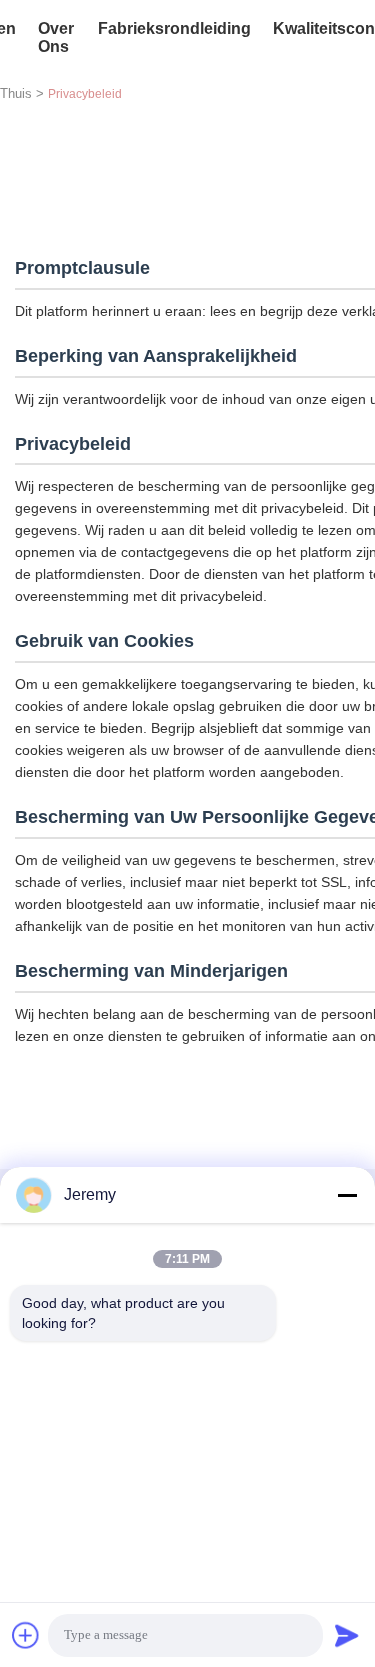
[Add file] (26, 1635)
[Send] (347, 1635)
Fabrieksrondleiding (174, 28)
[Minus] (347, 1195)
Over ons (56, 37)
